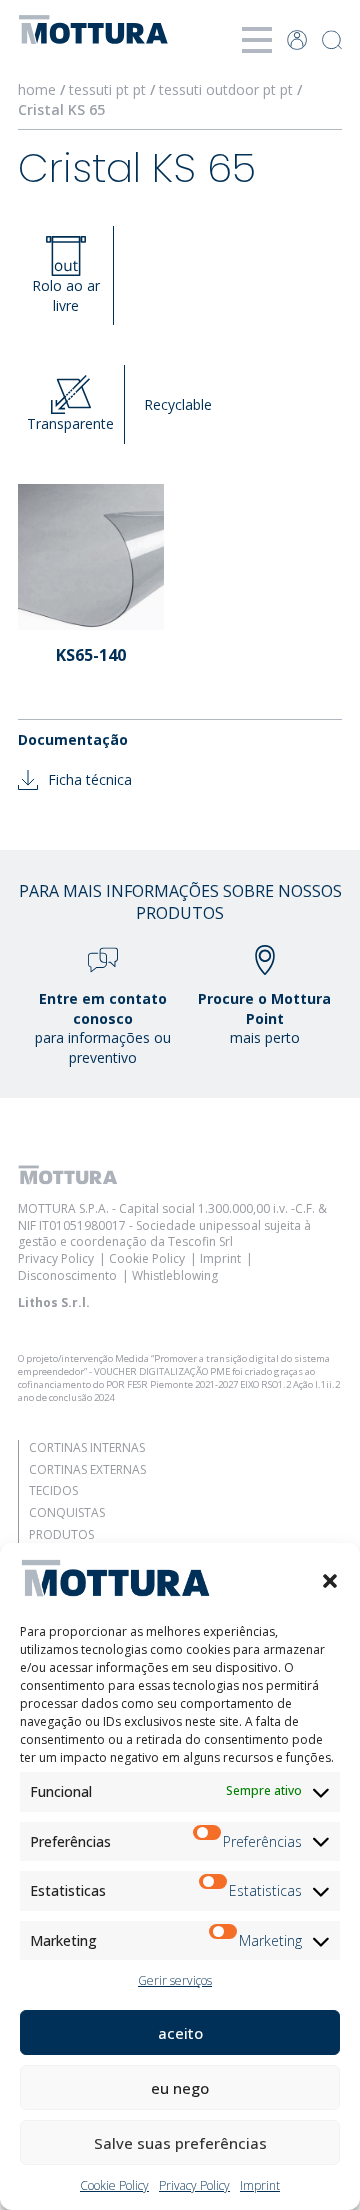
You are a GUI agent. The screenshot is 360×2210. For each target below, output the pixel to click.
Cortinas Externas (87, 1469)
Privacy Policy (194, 2185)
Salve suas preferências (180, 2143)
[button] (330, 1581)
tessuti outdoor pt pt (226, 89)
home (37, 89)
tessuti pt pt (107, 89)
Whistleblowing (175, 1275)
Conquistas (67, 1512)
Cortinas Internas (87, 1447)
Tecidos (53, 1490)
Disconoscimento (67, 1275)
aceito (180, 2033)
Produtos (61, 1534)
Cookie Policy (114, 2185)
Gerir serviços (175, 1980)
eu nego (180, 2088)
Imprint (260, 2185)
